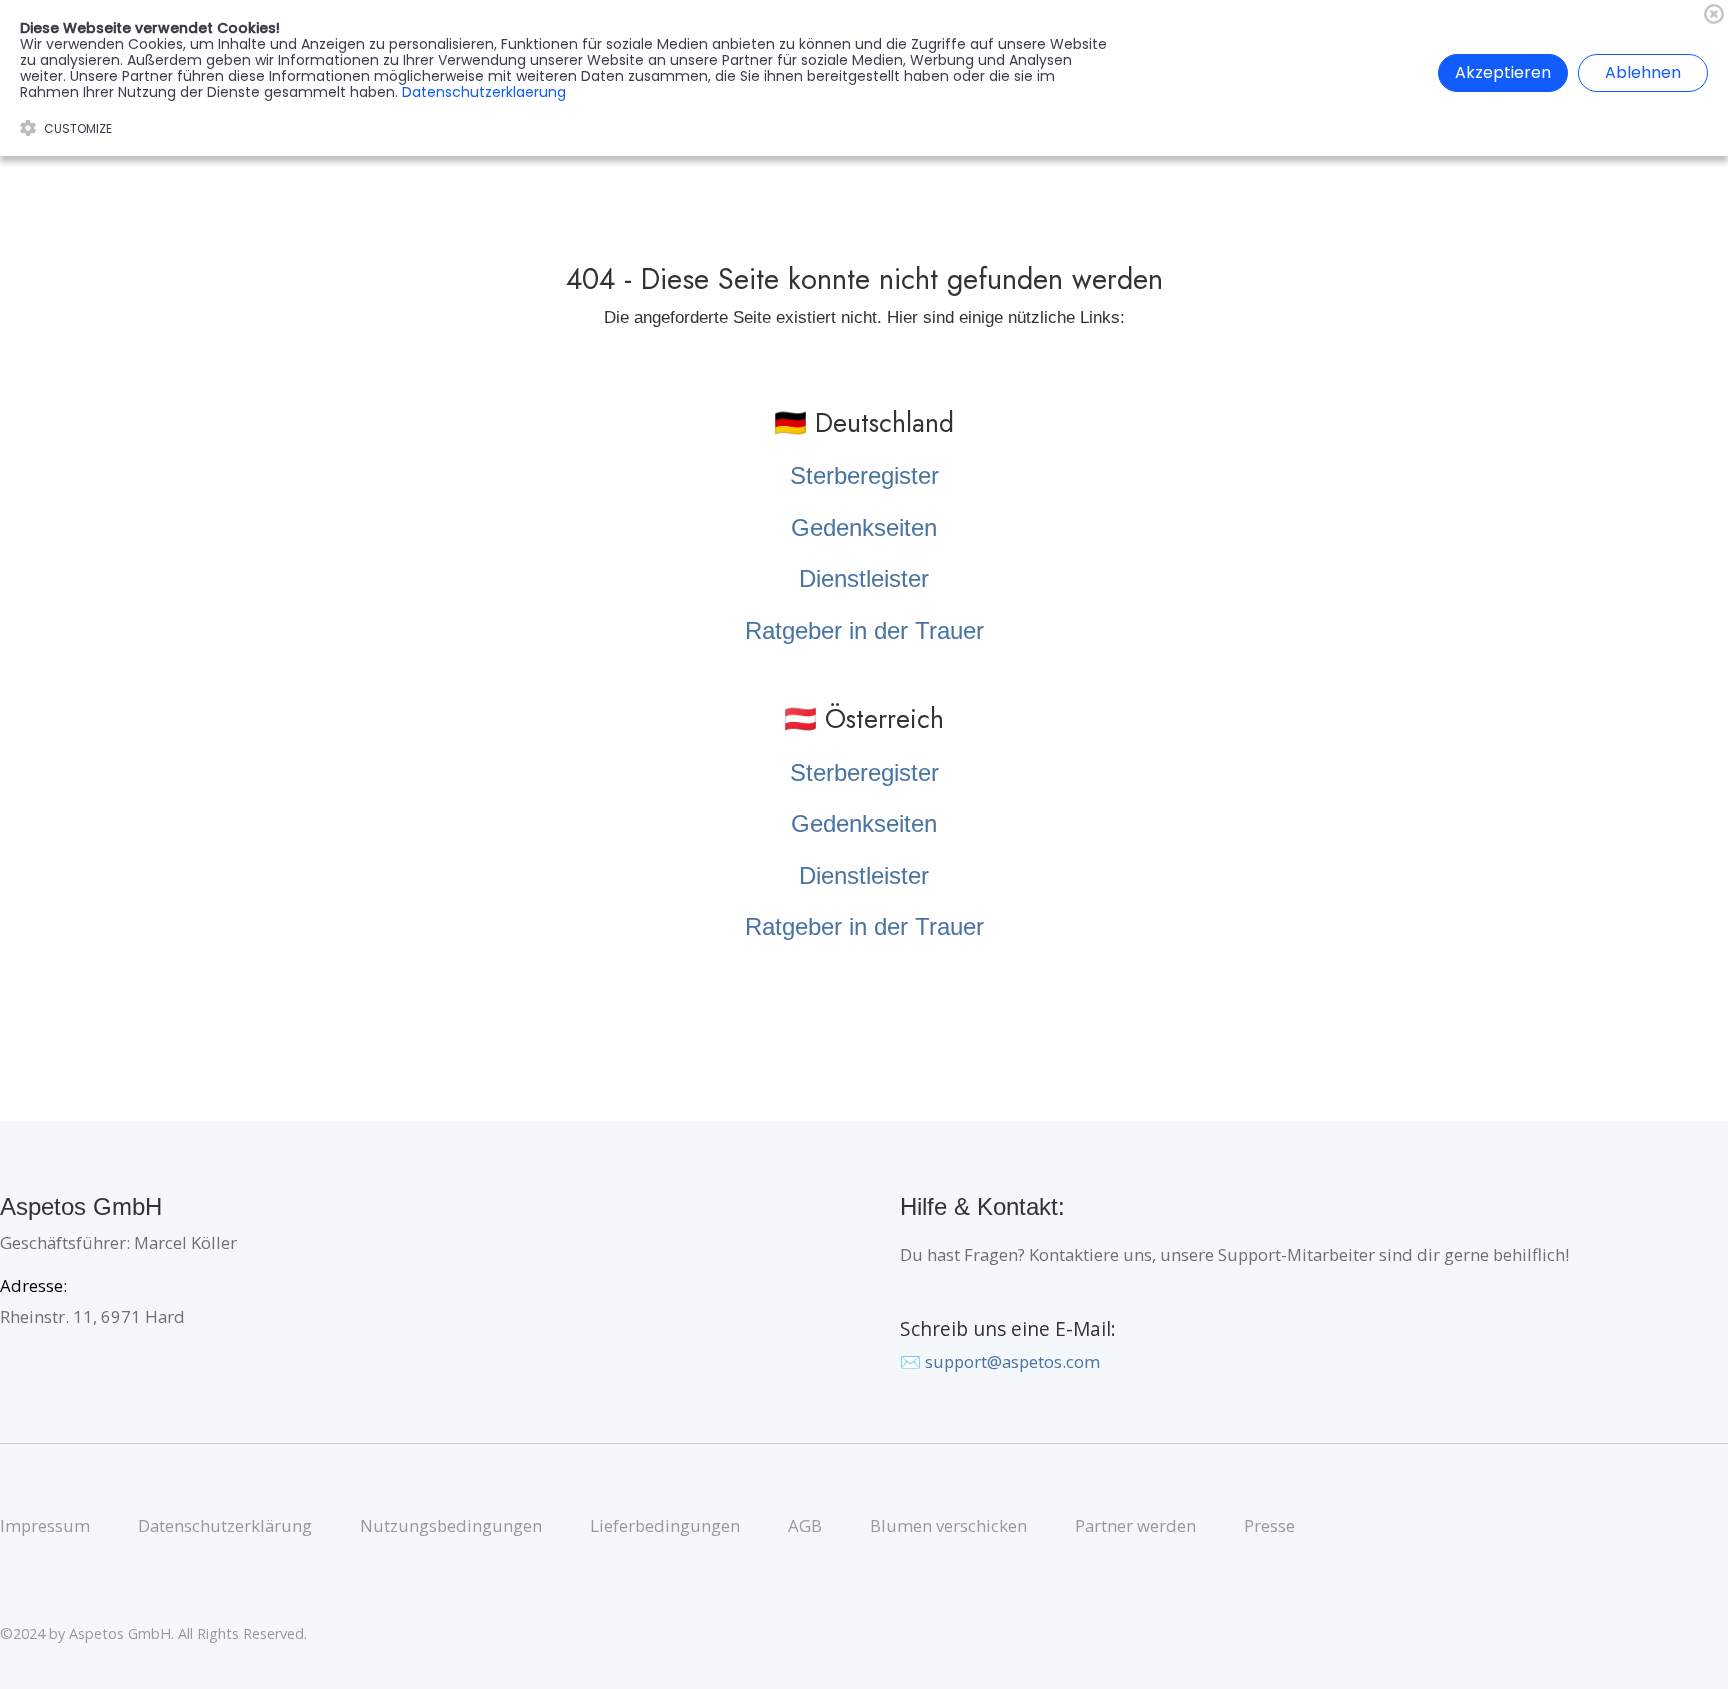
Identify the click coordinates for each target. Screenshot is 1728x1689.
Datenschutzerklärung (225, 1525)
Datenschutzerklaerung (484, 92)
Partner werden (1135, 1525)
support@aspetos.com (1012, 1361)
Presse (1269, 1525)
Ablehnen (1643, 72)
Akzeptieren (1503, 72)
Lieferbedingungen (665, 1525)
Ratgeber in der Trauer (864, 630)
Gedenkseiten (864, 527)
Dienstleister (864, 578)
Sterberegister (864, 475)
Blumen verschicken (948, 1525)
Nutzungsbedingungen (451, 1525)
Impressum (45, 1525)
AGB (805, 1525)
